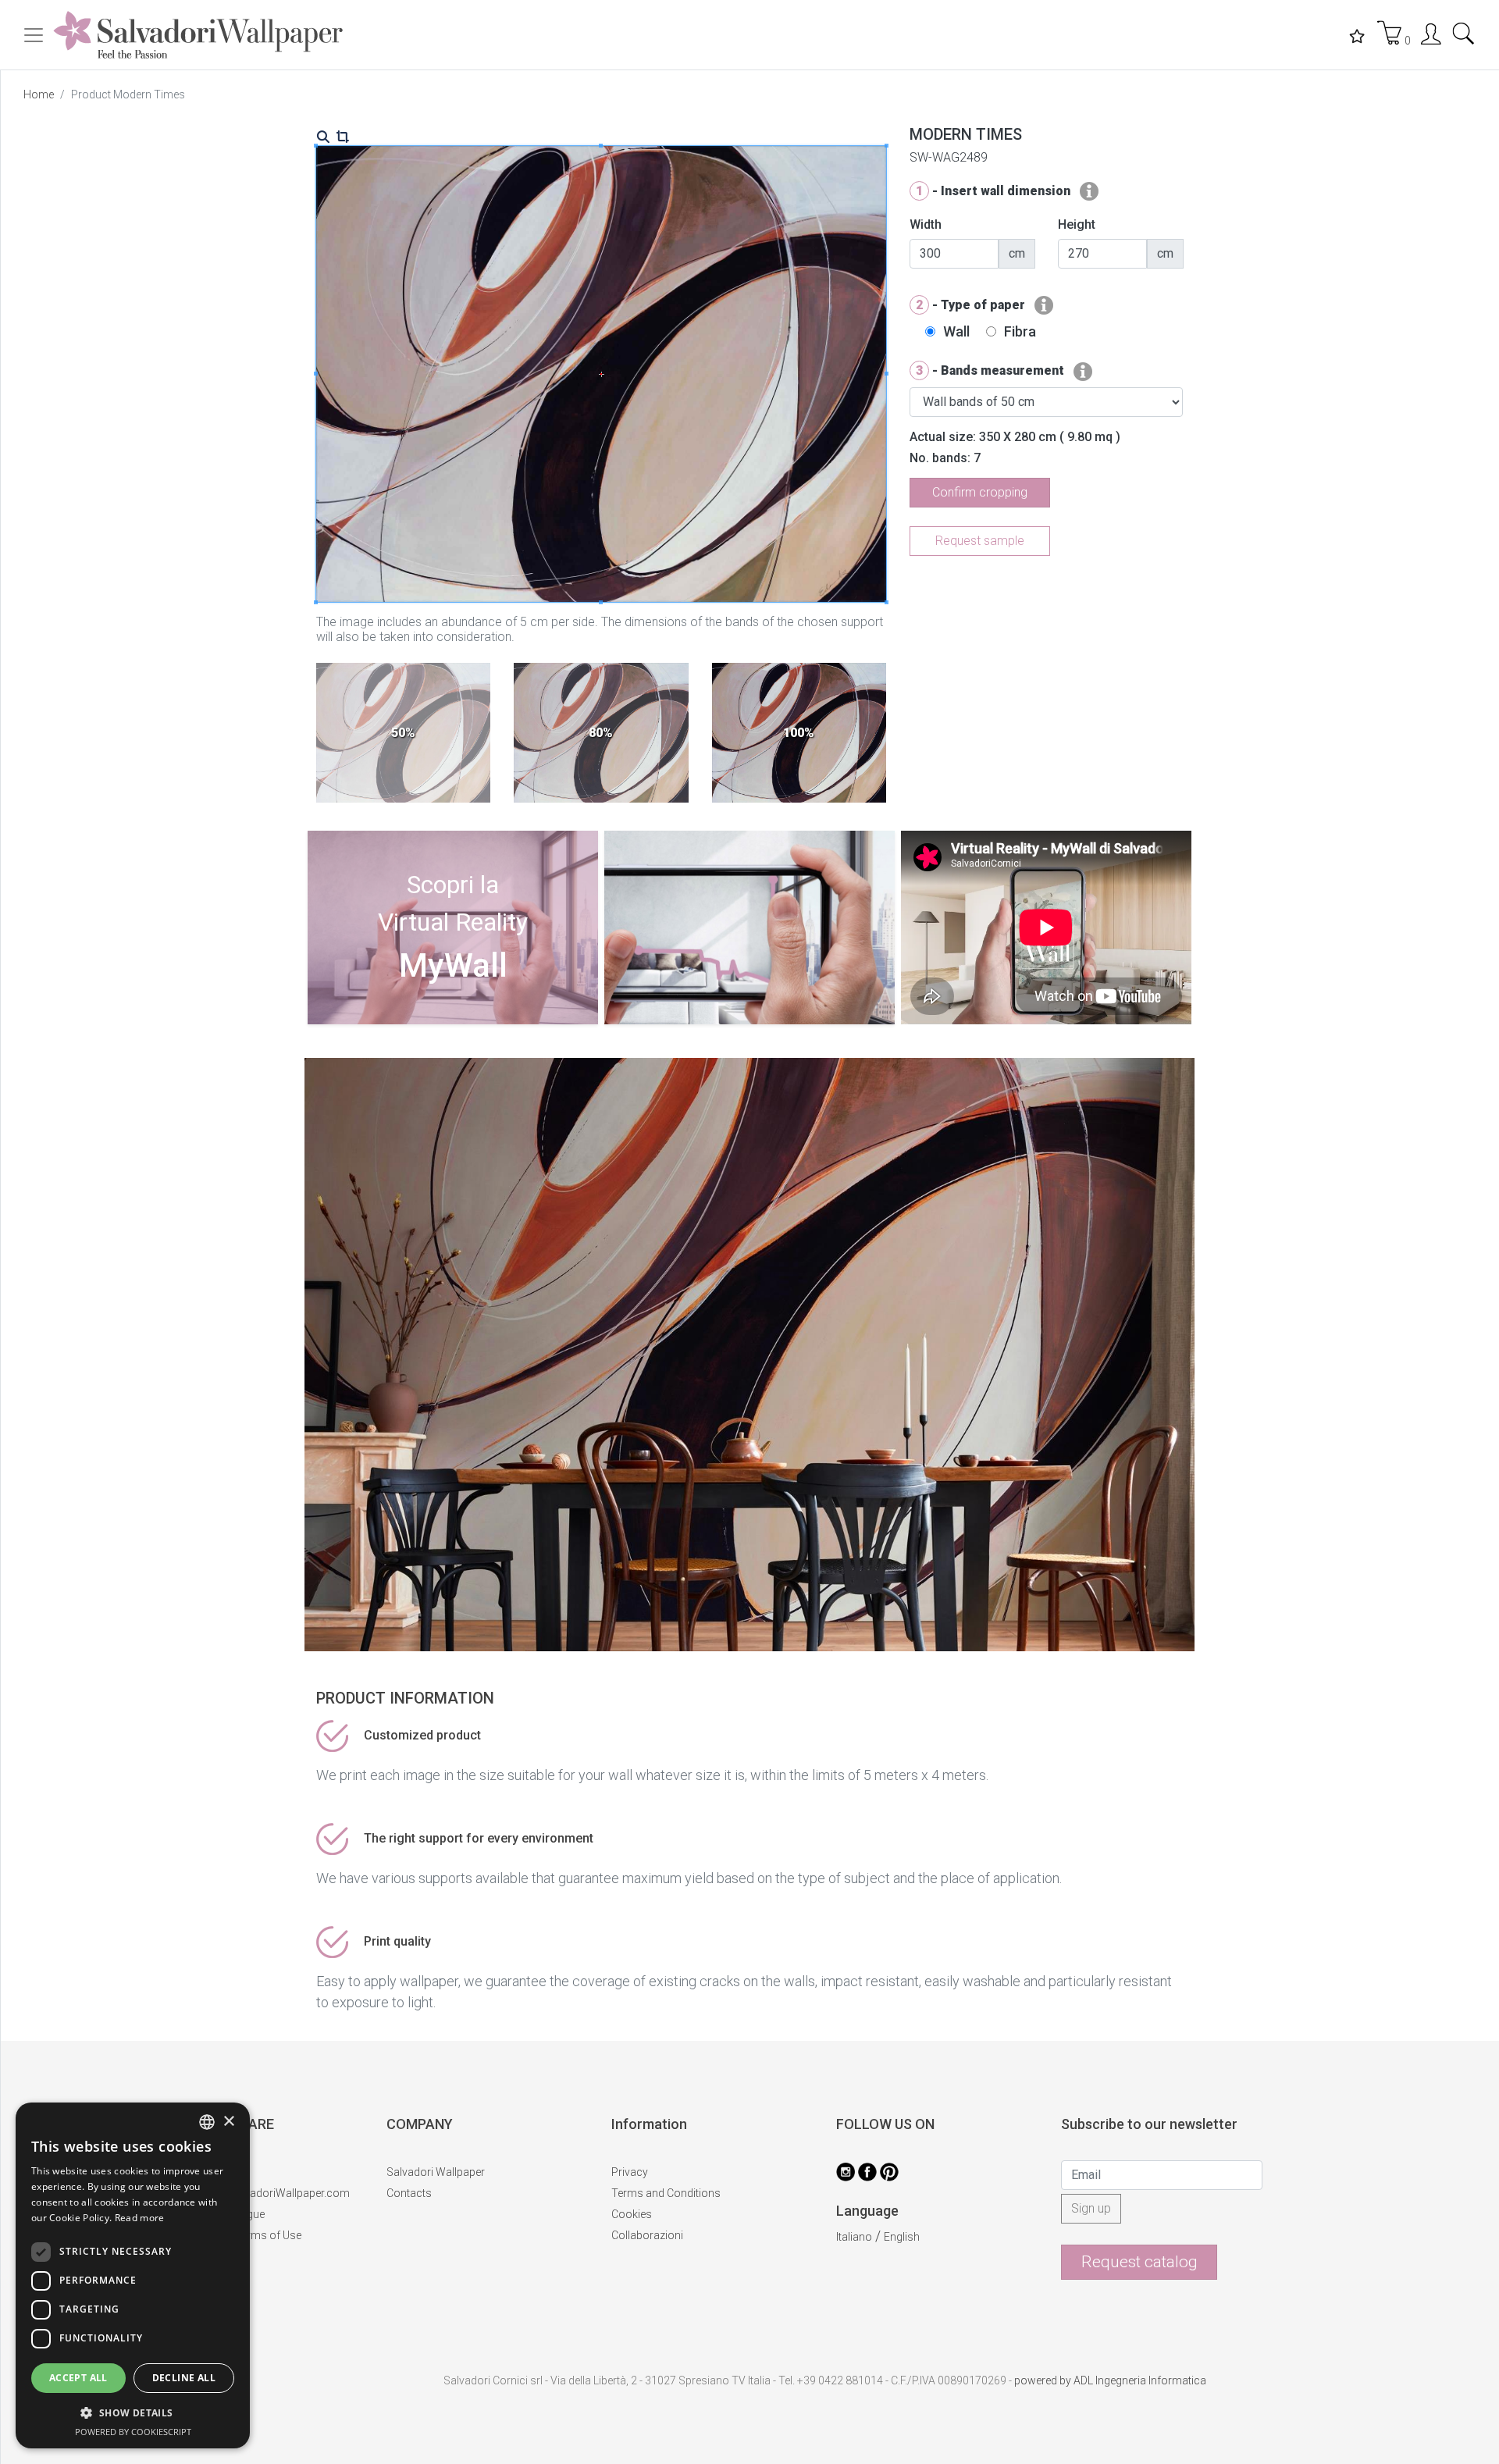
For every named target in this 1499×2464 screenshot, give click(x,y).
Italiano (854, 2237)
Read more (140, 2218)
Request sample (980, 541)
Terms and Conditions (666, 2193)
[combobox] (207, 2122)
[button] (133, 2412)
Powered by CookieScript (133, 2432)
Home (39, 94)
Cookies (632, 2214)
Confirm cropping (980, 492)
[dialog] (133, 2275)
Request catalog (1139, 2262)
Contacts (409, 2193)
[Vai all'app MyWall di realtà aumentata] (453, 1019)
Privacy (630, 2172)
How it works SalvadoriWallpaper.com (256, 2193)
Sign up (1091, 2208)
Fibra (1020, 331)
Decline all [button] (184, 2378)
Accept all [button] (78, 2378)
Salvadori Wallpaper (436, 2172)
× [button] (228, 2122)
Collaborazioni (647, 2235)
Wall (956, 331)
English (902, 2237)
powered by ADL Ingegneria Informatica (1110, 2380)
